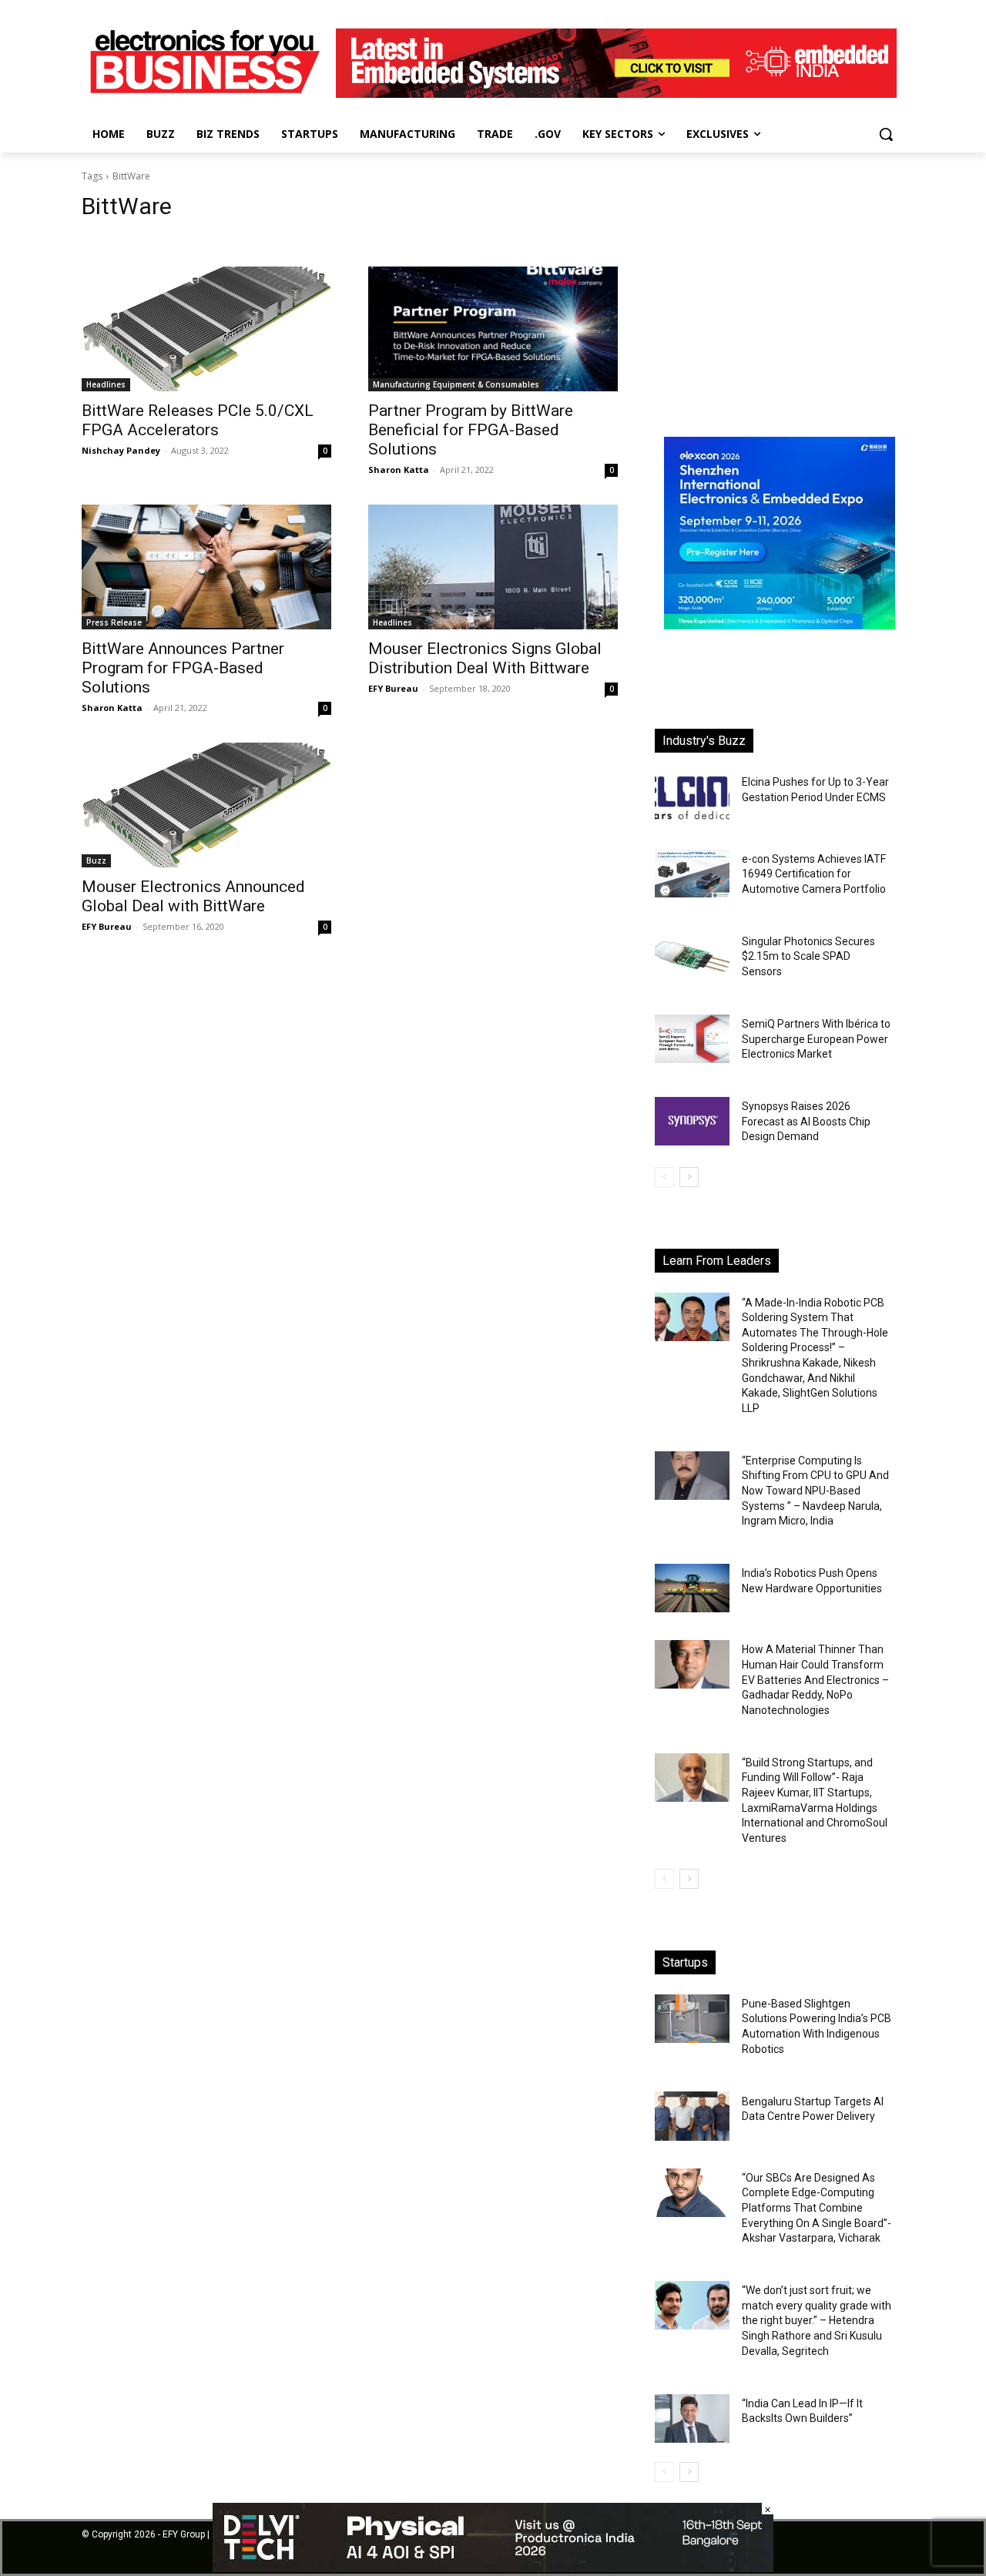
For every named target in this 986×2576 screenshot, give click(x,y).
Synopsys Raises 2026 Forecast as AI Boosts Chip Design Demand (806, 1121)
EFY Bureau (393, 688)
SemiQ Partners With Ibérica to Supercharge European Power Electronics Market (816, 1039)
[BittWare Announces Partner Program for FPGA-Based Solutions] (206, 567)
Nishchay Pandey (121, 450)
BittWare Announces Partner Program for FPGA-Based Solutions (183, 668)
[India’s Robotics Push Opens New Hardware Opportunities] (692, 1588)
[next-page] (689, 1177)
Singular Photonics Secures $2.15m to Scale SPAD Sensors (808, 956)
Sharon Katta (399, 470)
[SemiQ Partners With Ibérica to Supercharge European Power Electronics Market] (692, 1039)
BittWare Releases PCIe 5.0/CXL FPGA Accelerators (198, 420)
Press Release (114, 622)
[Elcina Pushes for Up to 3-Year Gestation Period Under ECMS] (692, 797)
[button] (886, 134)
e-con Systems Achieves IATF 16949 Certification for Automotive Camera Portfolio (814, 874)
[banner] (780, 625)
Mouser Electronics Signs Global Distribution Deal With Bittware (485, 658)
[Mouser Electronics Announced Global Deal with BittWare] (206, 805)
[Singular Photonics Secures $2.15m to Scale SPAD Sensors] (692, 956)
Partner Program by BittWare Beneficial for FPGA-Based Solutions (471, 430)
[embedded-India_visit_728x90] (616, 94)
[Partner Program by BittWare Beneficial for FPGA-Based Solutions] (493, 329)
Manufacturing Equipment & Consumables (456, 384)
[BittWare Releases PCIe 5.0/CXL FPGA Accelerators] (206, 329)
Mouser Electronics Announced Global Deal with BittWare (193, 896)
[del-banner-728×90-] (493, 2568)
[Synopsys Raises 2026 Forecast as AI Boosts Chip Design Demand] (692, 1121)
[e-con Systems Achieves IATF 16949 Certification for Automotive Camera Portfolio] (692, 873)
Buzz (96, 860)
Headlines (106, 384)
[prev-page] (664, 1177)
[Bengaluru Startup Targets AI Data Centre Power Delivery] (692, 2116)
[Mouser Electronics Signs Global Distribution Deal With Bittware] (493, 567)
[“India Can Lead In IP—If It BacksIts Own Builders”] (692, 2418)
